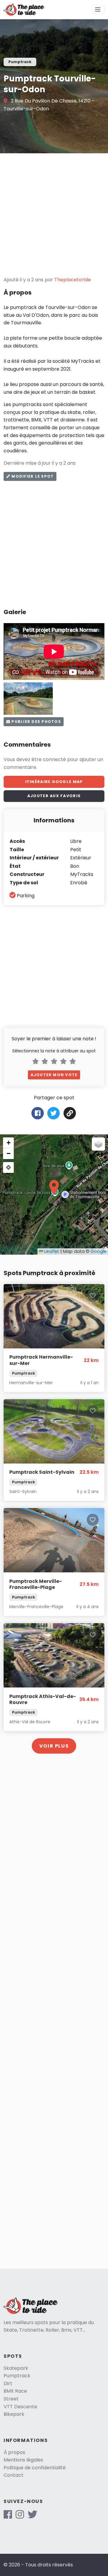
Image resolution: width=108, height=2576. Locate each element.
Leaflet (51, 1251)
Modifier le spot (32, 476)
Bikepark (14, 2414)
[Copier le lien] (70, 1113)
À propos (14, 2452)
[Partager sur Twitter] (54, 1113)
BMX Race (15, 2391)
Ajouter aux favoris (54, 796)
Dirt (8, 2383)
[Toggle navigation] (98, 10)
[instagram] (20, 2516)
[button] (54, 1187)
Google (99, 1251)
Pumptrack (17, 2376)
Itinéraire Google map (54, 782)
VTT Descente (20, 2407)
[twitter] (32, 2516)
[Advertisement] (54, 215)
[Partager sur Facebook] (38, 1113)
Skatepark (16, 2368)
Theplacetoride (73, 280)
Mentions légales (23, 2460)
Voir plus (54, 1746)
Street (11, 2399)
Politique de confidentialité (35, 2468)
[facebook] (8, 2516)
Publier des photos (36, 722)
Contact (13, 2475)
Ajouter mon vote (54, 1075)
